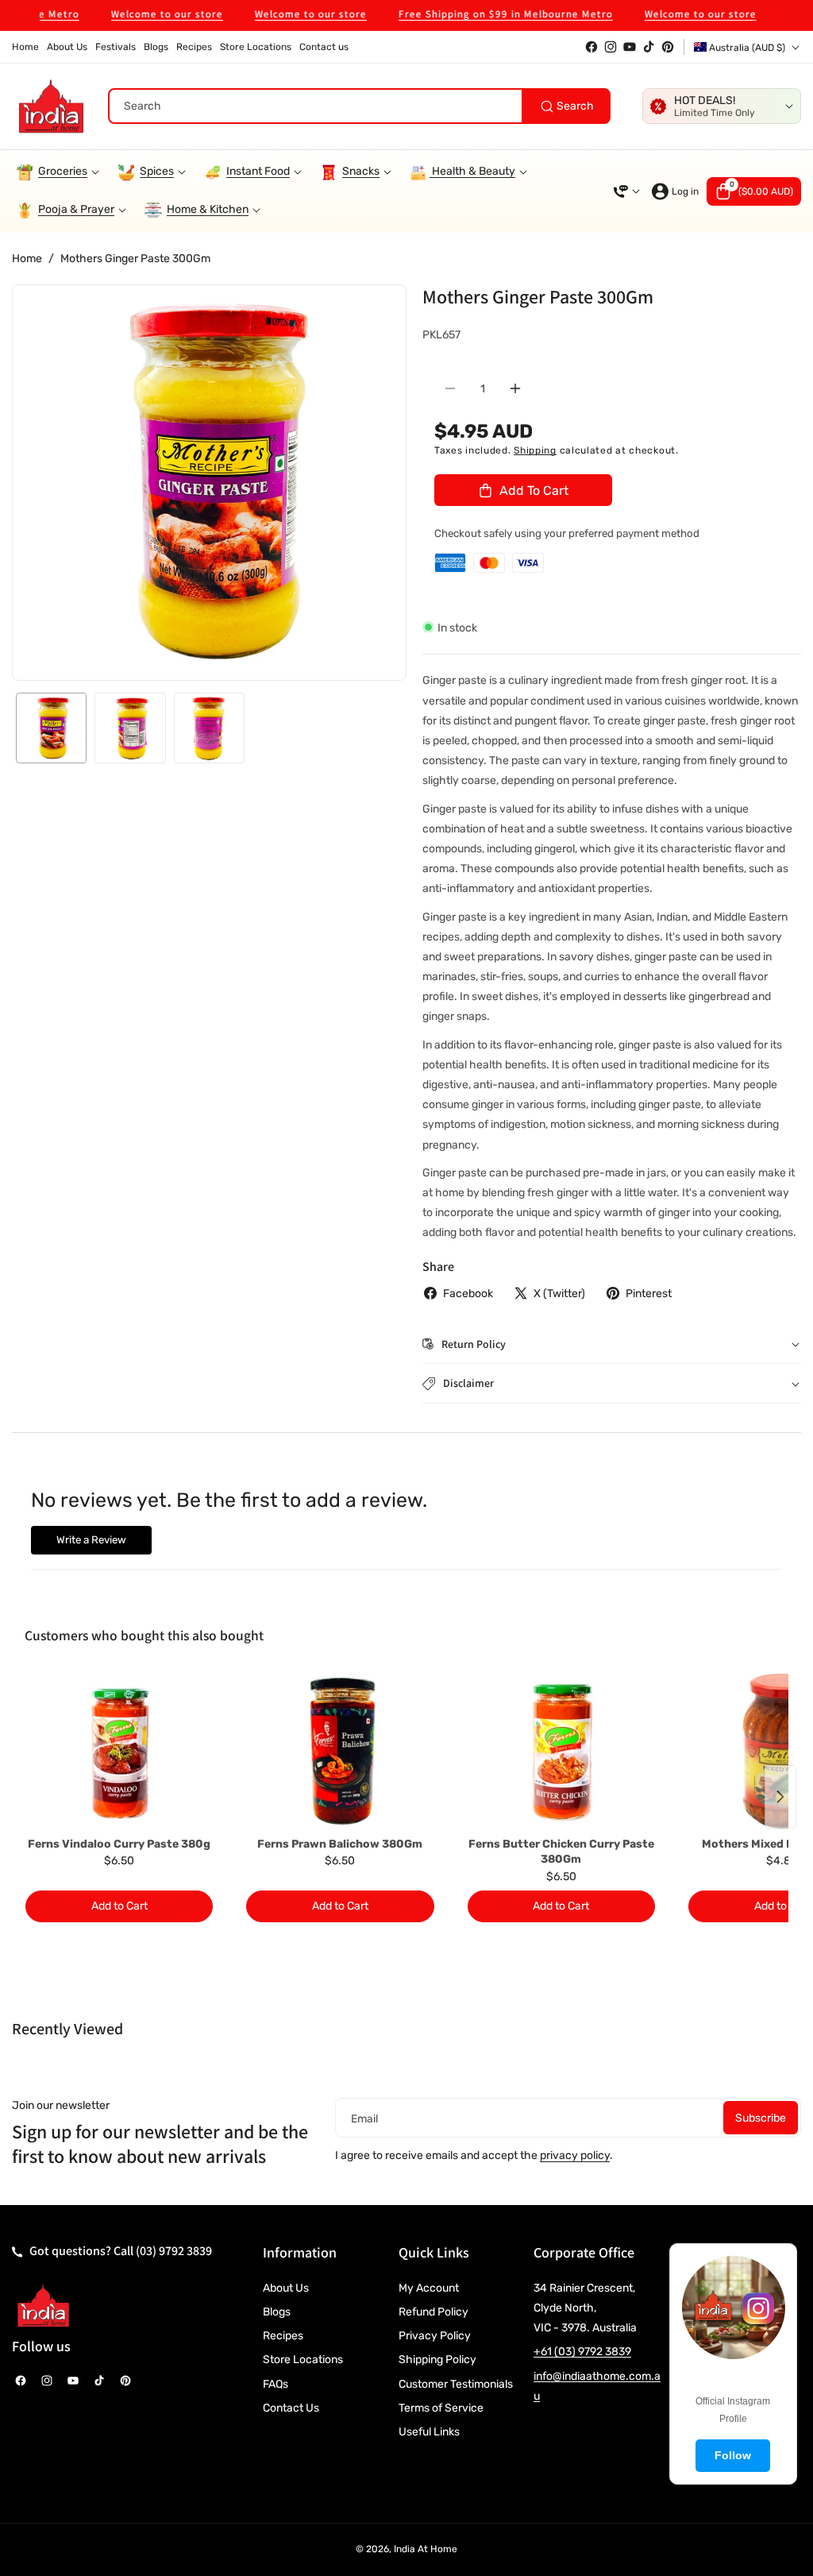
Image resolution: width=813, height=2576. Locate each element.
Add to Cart (119, 1906)
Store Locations (303, 2360)
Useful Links (429, 2432)
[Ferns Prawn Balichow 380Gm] (340, 1751)
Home (27, 259)
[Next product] (780, 1797)
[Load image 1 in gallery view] (51, 728)
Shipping (535, 450)
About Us (286, 2288)
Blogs (277, 2312)
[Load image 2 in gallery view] (130, 728)
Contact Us (291, 2408)
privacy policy (575, 2155)
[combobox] (359, 106)
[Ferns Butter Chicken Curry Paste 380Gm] (561, 1751)
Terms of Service (441, 2408)
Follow (733, 2455)
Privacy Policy (435, 2336)
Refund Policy (433, 2312)
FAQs (275, 2384)
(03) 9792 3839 (174, 2251)
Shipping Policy (437, 2360)
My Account (429, 2288)
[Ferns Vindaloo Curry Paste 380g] (119, 1751)
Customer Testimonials (456, 2384)
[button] (754, 191)
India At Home (426, 2549)
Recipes (283, 2336)
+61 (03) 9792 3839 (582, 2352)
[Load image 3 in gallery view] (209, 728)
